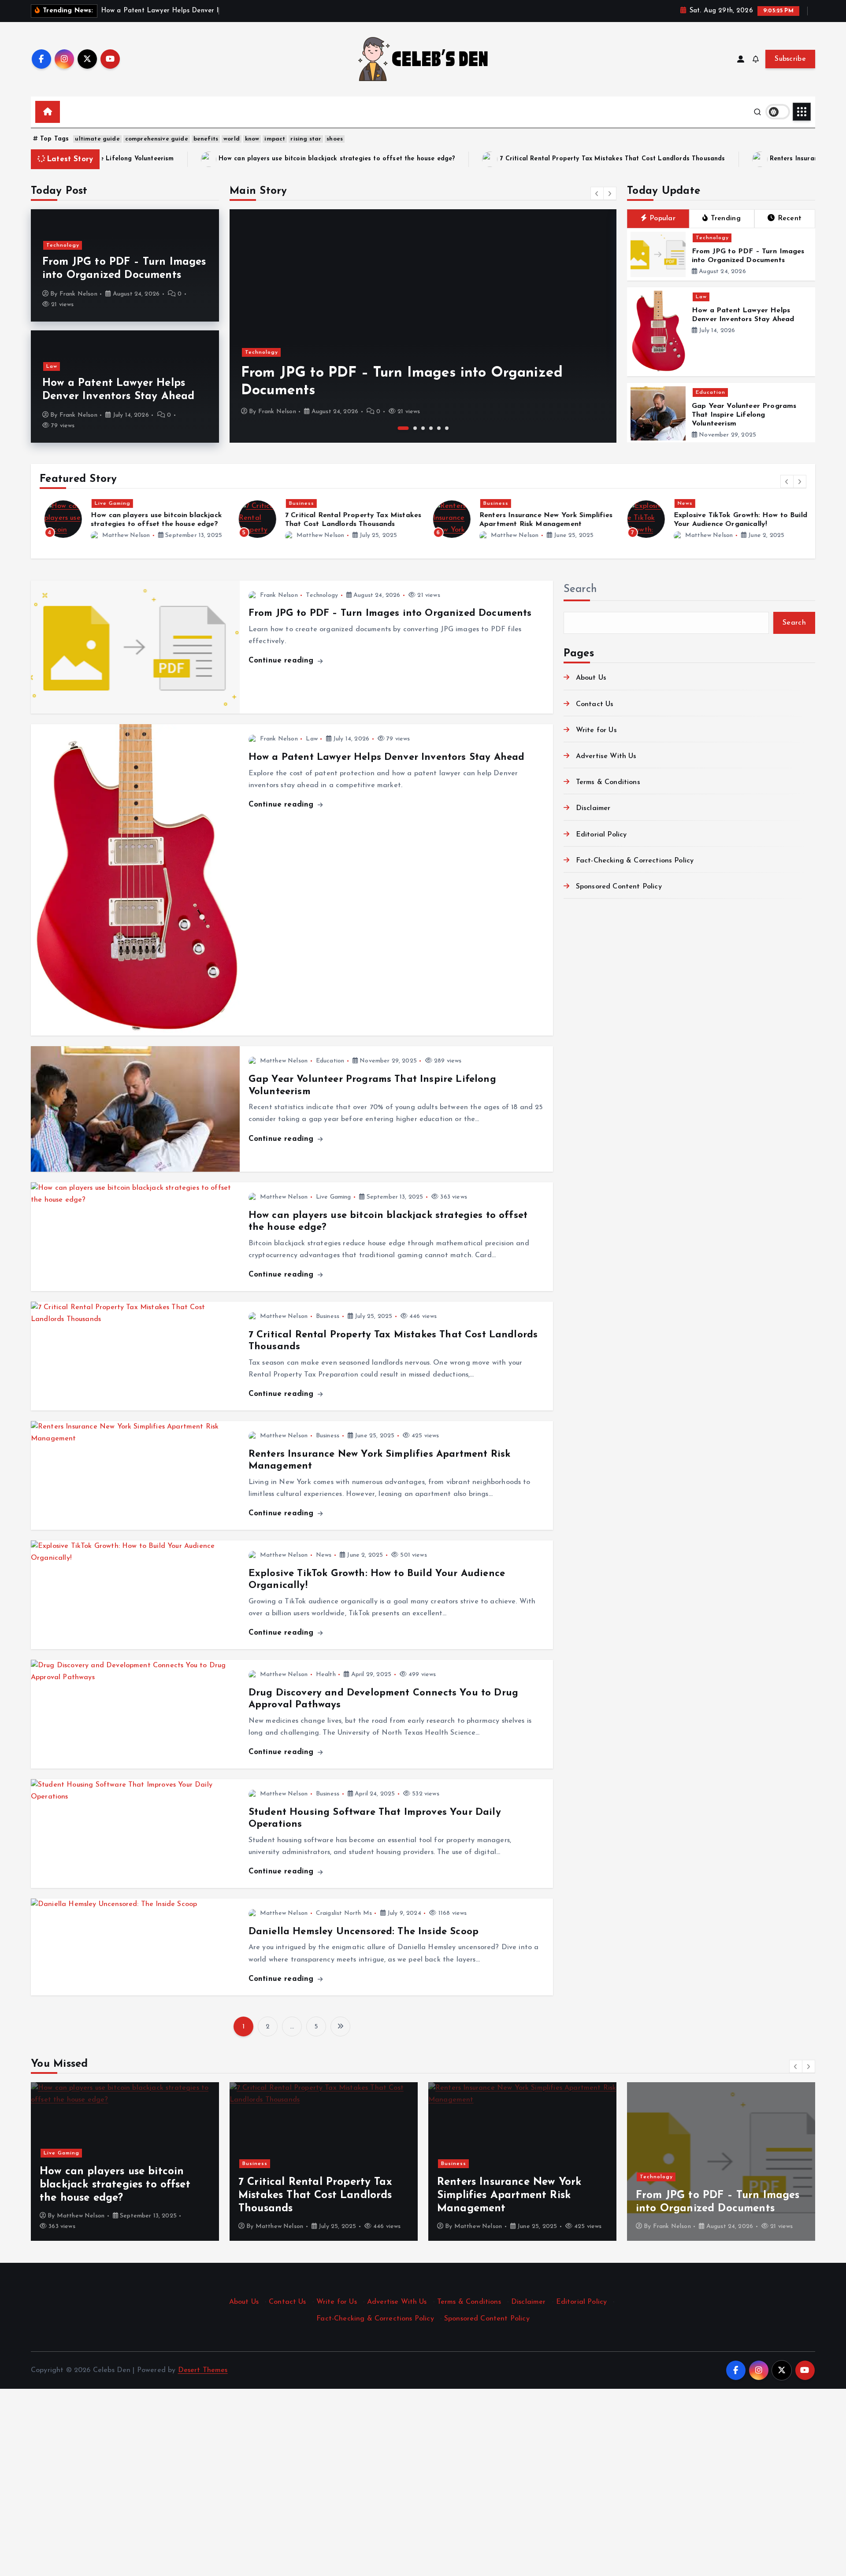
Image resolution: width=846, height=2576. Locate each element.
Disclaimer (593, 808)
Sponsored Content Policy (619, 887)
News (680, 503)
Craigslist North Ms (344, 1913)
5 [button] (439, 428)
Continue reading (282, 661)
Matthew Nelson (121, 535)
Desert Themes (203, 2370)
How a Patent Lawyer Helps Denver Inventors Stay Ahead (386, 757)
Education (711, 392)
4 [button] (431, 428)
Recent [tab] (790, 218)
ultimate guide (97, 139)
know (252, 139)
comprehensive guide (157, 139)
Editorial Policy (601, 835)
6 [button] (447, 428)
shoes (335, 139)
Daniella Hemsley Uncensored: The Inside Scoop (364, 1932)
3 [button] (423, 428)
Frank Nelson (78, 294)
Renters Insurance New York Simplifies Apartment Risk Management (671, 159)
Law (52, 366)
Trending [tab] (726, 218)
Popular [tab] (662, 218)
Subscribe (790, 59)
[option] (423, 326)
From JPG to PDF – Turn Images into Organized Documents (390, 613)
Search (580, 589)
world (232, 139)
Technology (63, 245)
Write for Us (596, 730)
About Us (591, 678)
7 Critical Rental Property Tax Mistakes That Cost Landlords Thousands (408, 159)
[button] (597, 193)
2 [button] (411, 428)
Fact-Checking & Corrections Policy (635, 861)
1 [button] (400, 428)
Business (297, 503)
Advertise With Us (606, 756)
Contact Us (595, 704)
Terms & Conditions (608, 782)
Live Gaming (108, 503)
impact (275, 139)
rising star (306, 139)
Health (326, 1675)
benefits (206, 139)
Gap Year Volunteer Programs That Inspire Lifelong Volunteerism (744, 415)
